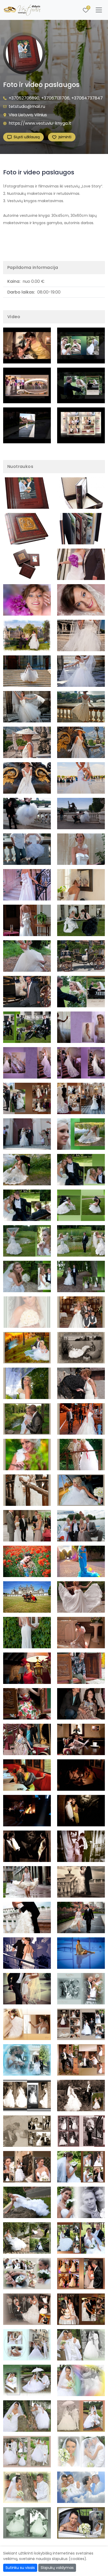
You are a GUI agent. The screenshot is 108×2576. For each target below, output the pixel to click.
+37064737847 (87, 98)
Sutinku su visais (20, 2568)
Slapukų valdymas (57, 2568)
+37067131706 (55, 98)
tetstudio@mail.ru (27, 106)
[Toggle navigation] (99, 10)
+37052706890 (24, 98)
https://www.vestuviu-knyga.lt (40, 123)
